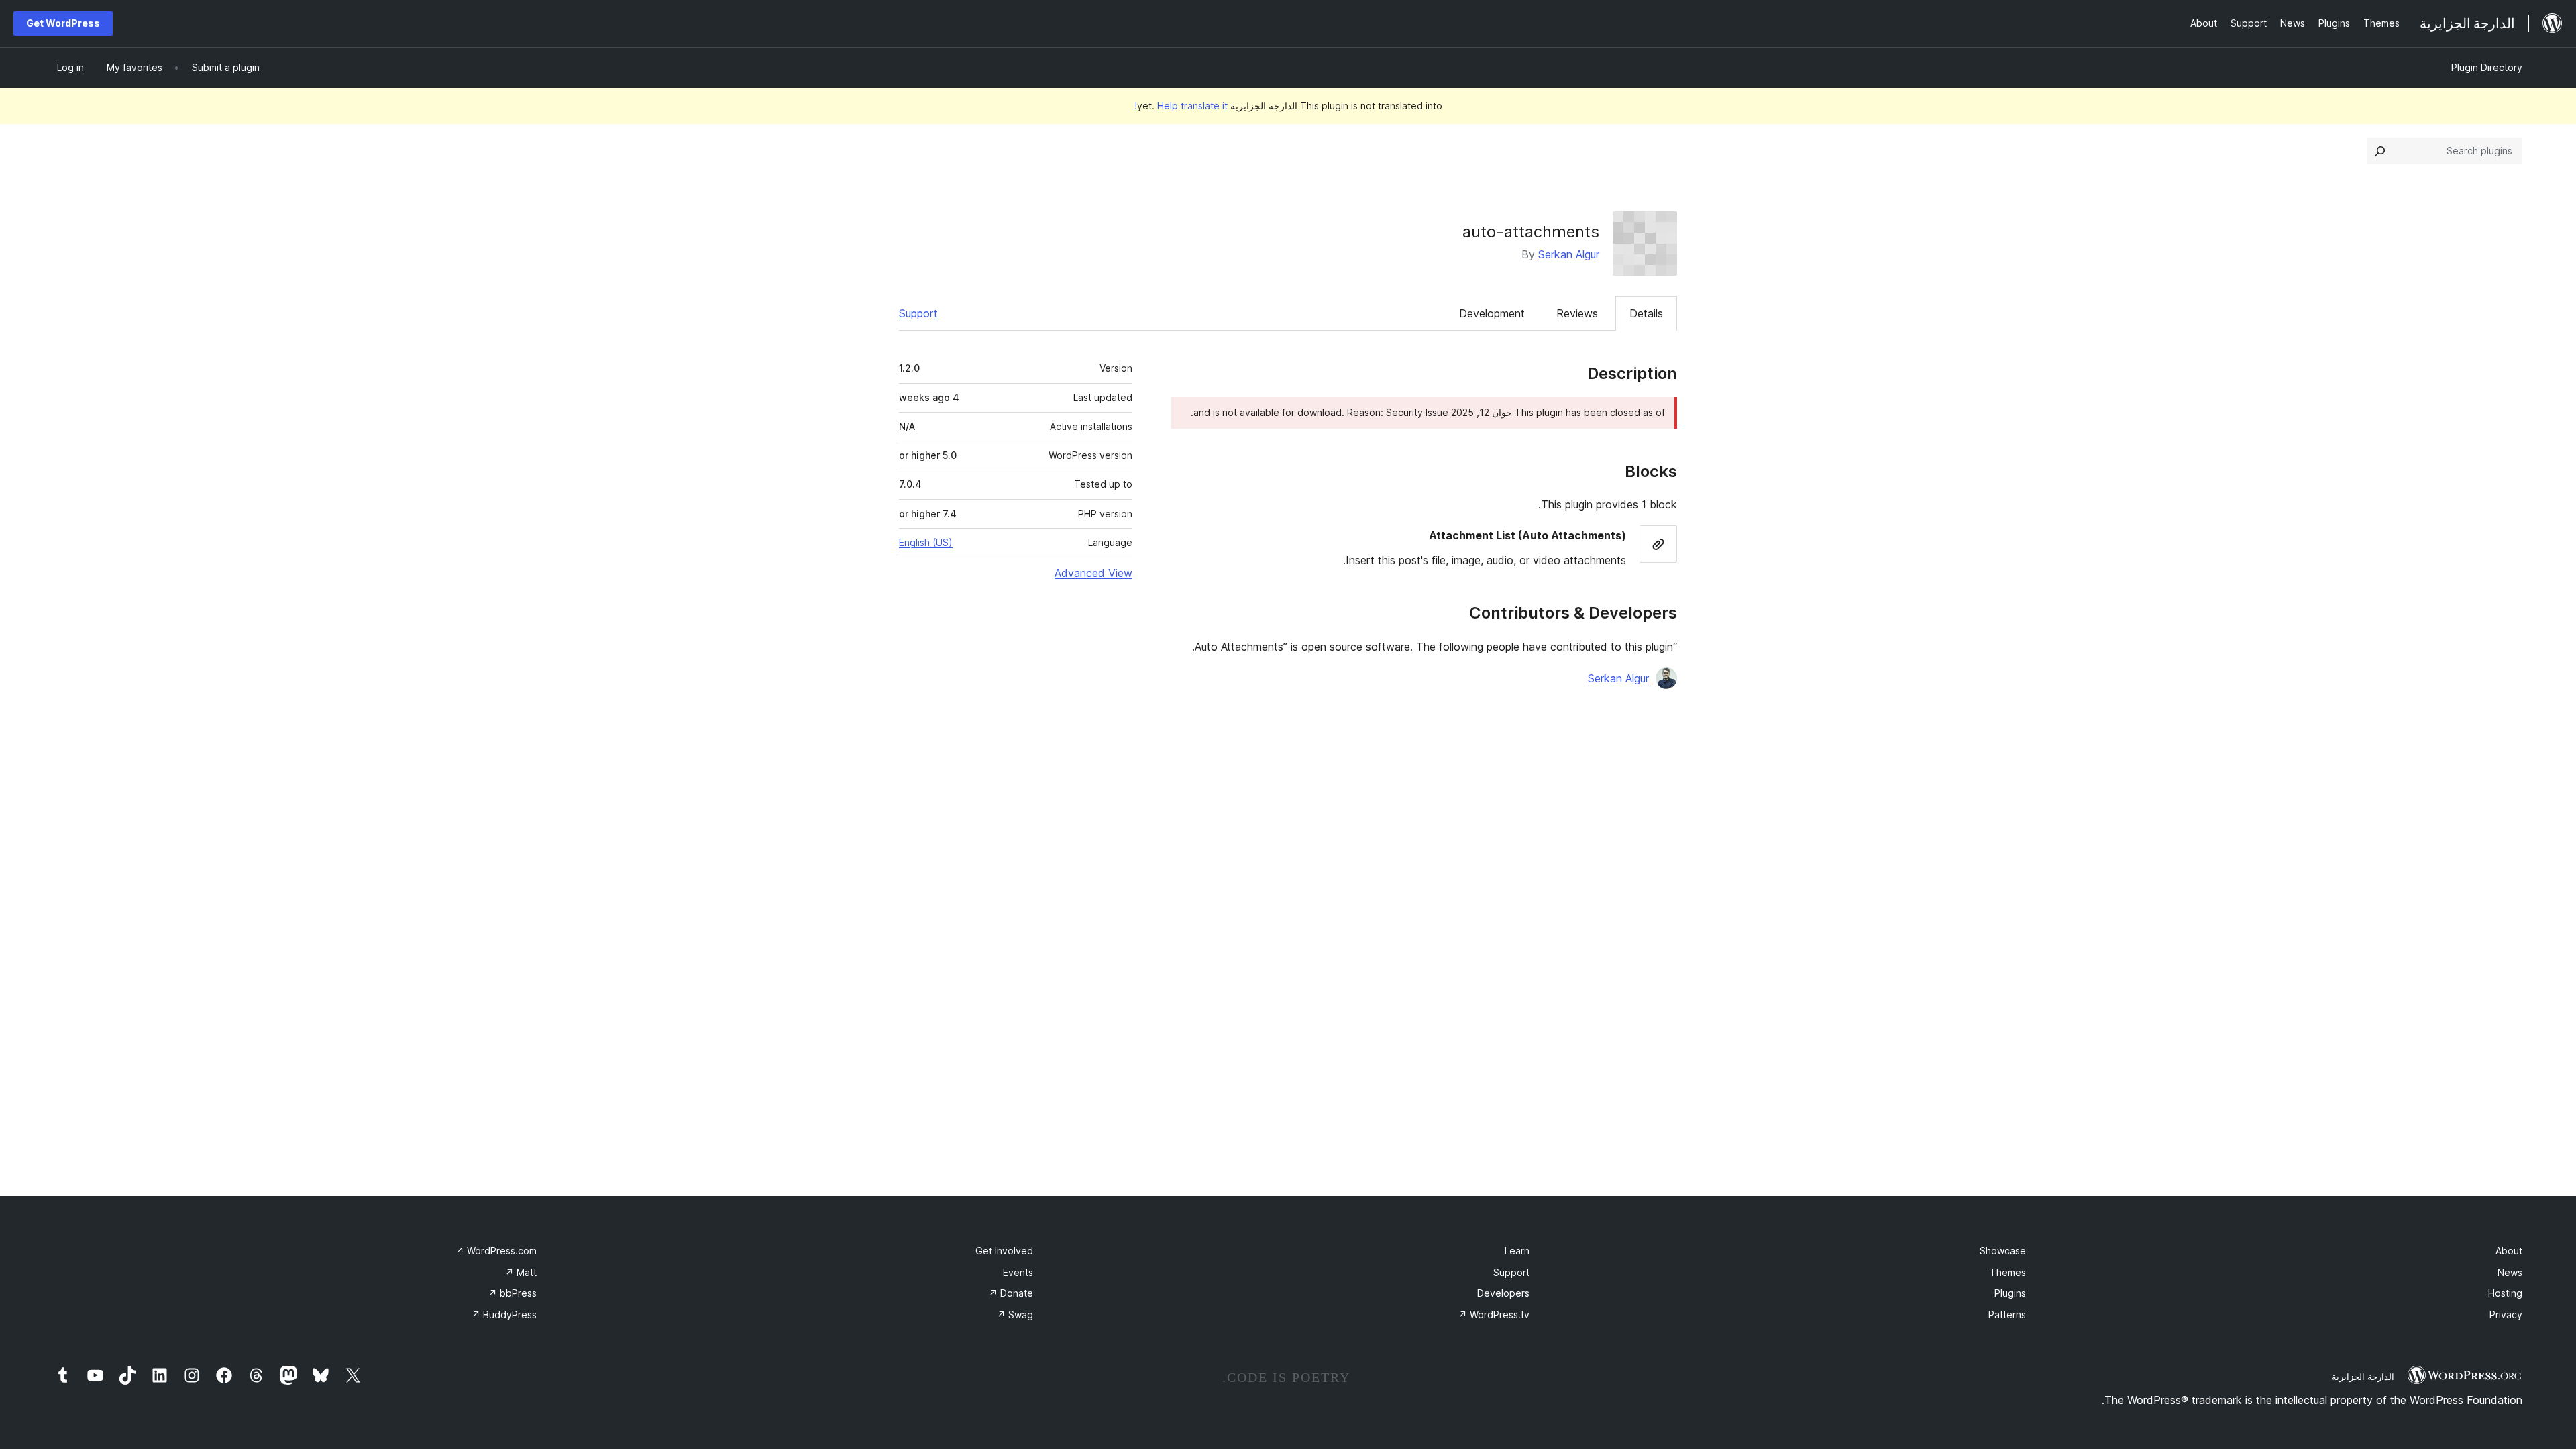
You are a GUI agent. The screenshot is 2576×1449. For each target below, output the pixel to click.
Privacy (2506, 1314)
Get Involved (1004, 1251)
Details (1646, 313)
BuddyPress (504, 1314)
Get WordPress (63, 23)
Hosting (2505, 1293)
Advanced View (1093, 573)
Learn (1517, 1251)
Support (918, 313)
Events (1018, 1272)
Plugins (2010, 1293)
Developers (1503, 1293)
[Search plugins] (2380, 151)
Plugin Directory (2487, 67)
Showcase (2003, 1251)
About (2509, 1251)
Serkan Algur (1569, 254)
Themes (2008, 1272)
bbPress (513, 1293)
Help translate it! (1181, 106)
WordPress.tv (1494, 1314)
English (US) (926, 542)
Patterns (2007, 1314)
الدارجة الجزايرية (2363, 1377)
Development (1492, 313)
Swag (1015, 1314)
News (2510, 1272)
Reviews (1577, 313)
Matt (521, 1272)
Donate (1011, 1293)
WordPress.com (496, 1251)
